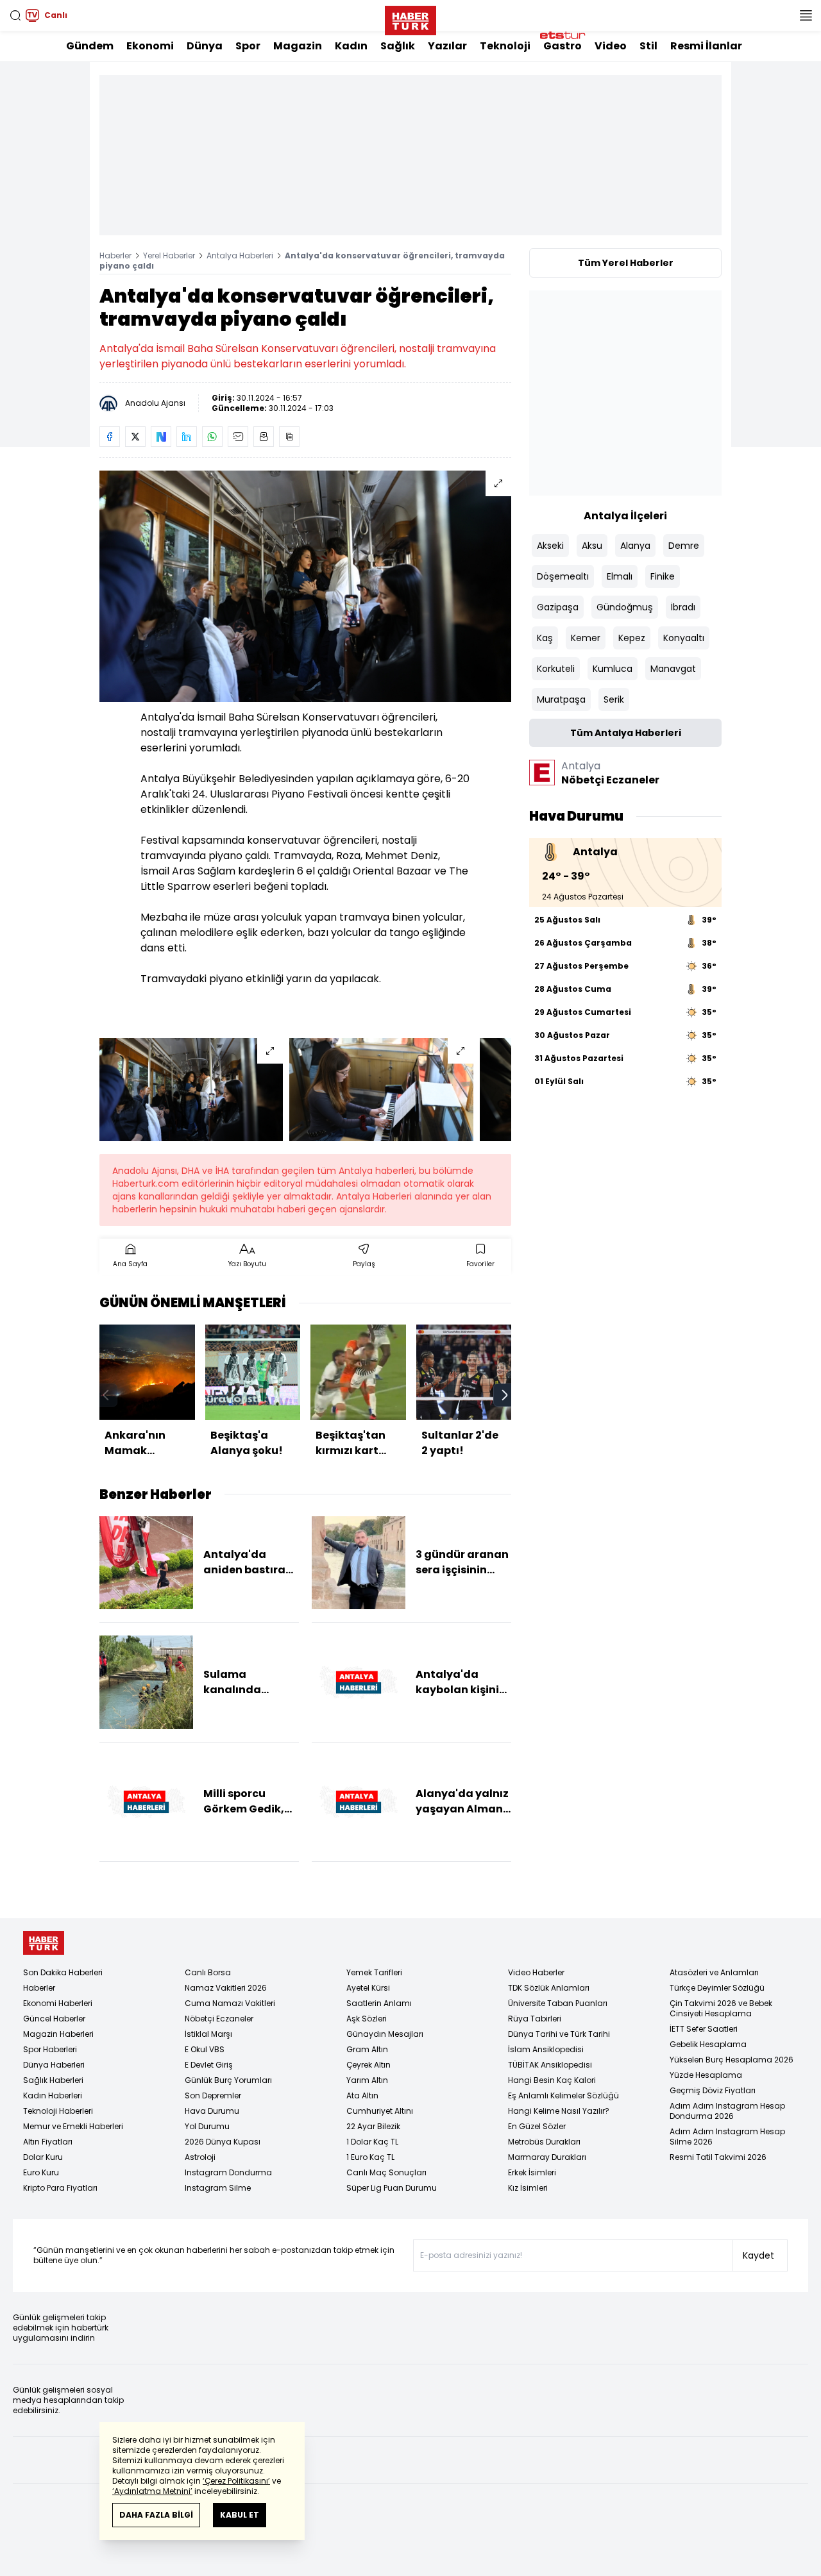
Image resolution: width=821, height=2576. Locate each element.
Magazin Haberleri (58, 2034)
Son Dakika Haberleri (63, 1972)
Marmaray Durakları (547, 2157)
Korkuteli (556, 669)
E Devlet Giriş (209, 2065)
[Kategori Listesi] (806, 15)
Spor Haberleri (50, 2049)
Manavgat (673, 669)
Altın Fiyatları (48, 2142)
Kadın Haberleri (53, 2095)
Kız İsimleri (528, 2188)
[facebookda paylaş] (110, 437)
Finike (663, 576)
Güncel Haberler (54, 2019)
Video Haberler (536, 1972)
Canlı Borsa (208, 1972)
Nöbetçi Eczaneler (219, 2019)
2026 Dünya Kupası (223, 2142)
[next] (505, 1395)
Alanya (635, 546)
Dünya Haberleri (54, 2065)
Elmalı (620, 576)
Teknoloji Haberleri (58, 2111)
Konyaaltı (684, 638)
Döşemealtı (563, 576)
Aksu (592, 546)
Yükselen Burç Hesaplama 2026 (732, 2060)
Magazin (298, 46)
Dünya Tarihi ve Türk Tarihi (559, 2034)
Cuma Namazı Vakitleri (230, 2003)
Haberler (115, 255)
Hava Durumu (212, 2111)
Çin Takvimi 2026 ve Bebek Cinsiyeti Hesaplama (721, 2008)
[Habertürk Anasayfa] (410, 18)
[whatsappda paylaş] (212, 437)
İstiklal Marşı (208, 2034)
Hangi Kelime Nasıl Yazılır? (559, 2111)
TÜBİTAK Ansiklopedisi (550, 2065)
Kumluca (613, 669)
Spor (248, 46)
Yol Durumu (207, 2126)
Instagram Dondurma (228, 2172)
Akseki (550, 546)
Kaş (545, 638)
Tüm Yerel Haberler (626, 263)
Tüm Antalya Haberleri (626, 733)
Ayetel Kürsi (368, 1988)
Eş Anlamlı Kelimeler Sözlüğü (563, 2095)
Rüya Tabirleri (535, 2019)
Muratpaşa (561, 699)
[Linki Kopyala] (289, 437)
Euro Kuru (41, 2172)
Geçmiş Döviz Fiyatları (713, 2090)
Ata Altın (362, 2095)
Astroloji (200, 2157)
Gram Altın (367, 2049)
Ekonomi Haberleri (58, 2003)
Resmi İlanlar (706, 46)
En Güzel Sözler (537, 2126)
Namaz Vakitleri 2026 (226, 1988)
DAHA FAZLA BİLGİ (156, 2515)
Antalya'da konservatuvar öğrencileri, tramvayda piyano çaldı (302, 261)
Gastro (563, 46)
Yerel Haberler (169, 255)
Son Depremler (213, 2095)
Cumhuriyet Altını (380, 2111)
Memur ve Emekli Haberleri (73, 2126)
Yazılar (447, 46)
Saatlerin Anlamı (379, 2003)
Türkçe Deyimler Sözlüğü (717, 1988)
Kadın (351, 46)
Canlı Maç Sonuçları (386, 2172)
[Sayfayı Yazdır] (264, 437)
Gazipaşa (558, 607)
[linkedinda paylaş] (187, 437)
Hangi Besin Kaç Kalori (552, 2080)
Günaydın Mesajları (385, 2034)
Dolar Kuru (43, 2157)
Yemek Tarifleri (374, 1972)
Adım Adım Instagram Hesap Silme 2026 (727, 2137)
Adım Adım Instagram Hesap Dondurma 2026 (727, 2111)
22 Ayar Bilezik (373, 2126)
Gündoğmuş (625, 607)
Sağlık (398, 46)
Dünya (205, 46)
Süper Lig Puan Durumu (392, 2188)
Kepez (632, 638)
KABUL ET (240, 2515)
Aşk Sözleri (367, 2019)
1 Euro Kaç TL (370, 2157)
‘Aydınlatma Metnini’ (152, 2491)
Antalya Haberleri (240, 255)
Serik (614, 699)
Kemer (586, 638)
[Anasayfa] (44, 1943)
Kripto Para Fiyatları (60, 2188)
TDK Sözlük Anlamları (549, 1988)
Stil (648, 46)
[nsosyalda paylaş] (161, 437)
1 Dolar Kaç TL (372, 2142)
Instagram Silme (218, 2188)
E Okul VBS (205, 2049)
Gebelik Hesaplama (708, 2044)
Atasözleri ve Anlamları (714, 1972)
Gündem (90, 46)
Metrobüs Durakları (544, 2142)
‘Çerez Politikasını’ (236, 2481)
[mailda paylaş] (238, 437)
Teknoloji (505, 46)
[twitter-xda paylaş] (135, 437)
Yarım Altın (367, 2080)
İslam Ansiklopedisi (546, 2049)
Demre (684, 546)
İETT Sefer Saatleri (704, 2029)
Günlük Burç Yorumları (228, 2080)
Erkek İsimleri (532, 2172)
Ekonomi (150, 46)
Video (611, 46)
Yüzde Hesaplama (706, 2075)
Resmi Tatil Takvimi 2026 (718, 2157)
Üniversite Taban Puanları (558, 2003)
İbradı (683, 607)
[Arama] (15, 15)
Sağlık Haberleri (53, 2080)
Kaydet (758, 2255)
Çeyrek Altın (368, 2065)
